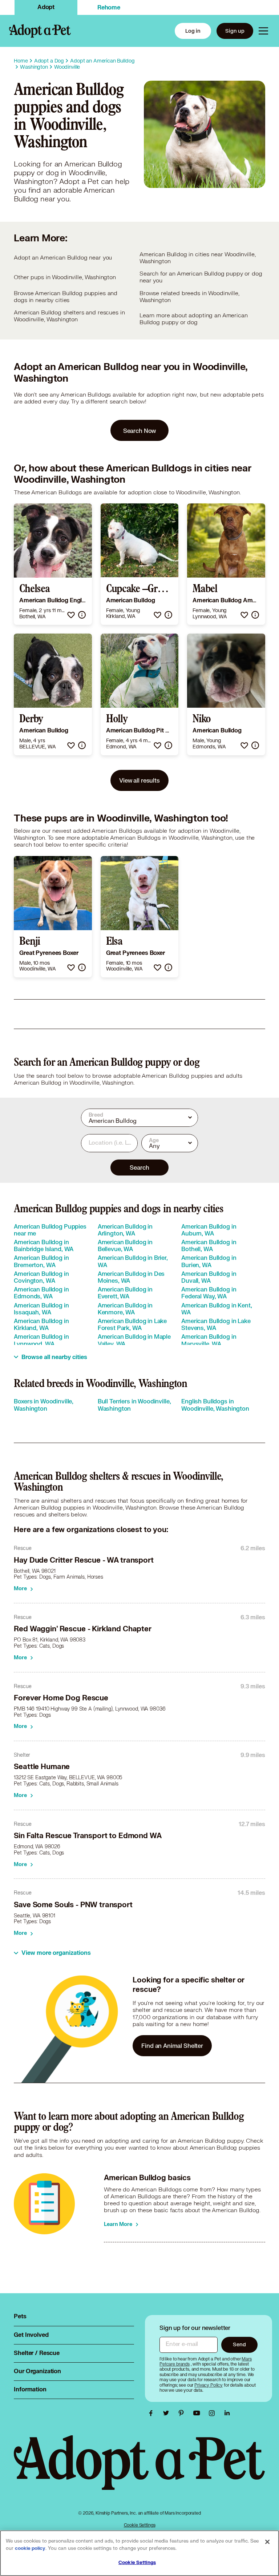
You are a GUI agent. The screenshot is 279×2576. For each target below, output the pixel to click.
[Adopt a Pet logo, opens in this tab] (139, 2470)
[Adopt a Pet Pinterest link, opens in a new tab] (183, 2413)
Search (139, 1167)
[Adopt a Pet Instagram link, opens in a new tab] (214, 2413)
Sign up (235, 31)
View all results (139, 780)
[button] (71, 615)
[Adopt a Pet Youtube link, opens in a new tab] (198, 2413)
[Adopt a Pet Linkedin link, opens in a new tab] (227, 2413)
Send (239, 2344)
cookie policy (30, 2548)
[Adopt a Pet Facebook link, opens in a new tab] (153, 2413)
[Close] (267, 2542)
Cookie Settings (140, 2525)
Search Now (140, 431)
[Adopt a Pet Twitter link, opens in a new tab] (168, 2413)
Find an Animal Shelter (172, 2045)
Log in (193, 31)
